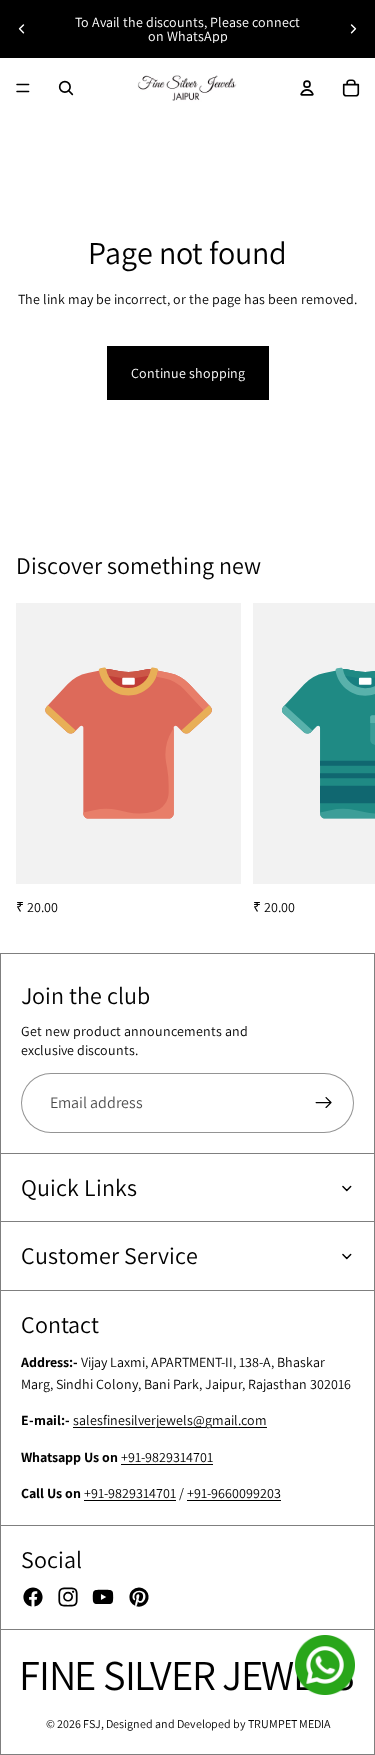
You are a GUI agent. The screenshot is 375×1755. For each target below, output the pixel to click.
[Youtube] (103, 1597)
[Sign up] (324, 1103)
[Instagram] (68, 1597)
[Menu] (23, 88)
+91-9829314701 (167, 1457)
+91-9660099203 (234, 1493)
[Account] (307, 88)
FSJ (92, 1723)
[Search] (66, 88)
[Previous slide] (22, 29)
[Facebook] (33, 1597)
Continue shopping (188, 373)
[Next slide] (353, 29)
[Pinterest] (139, 1597)
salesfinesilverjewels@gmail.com (170, 1420)
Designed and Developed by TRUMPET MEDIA (218, 1723)
